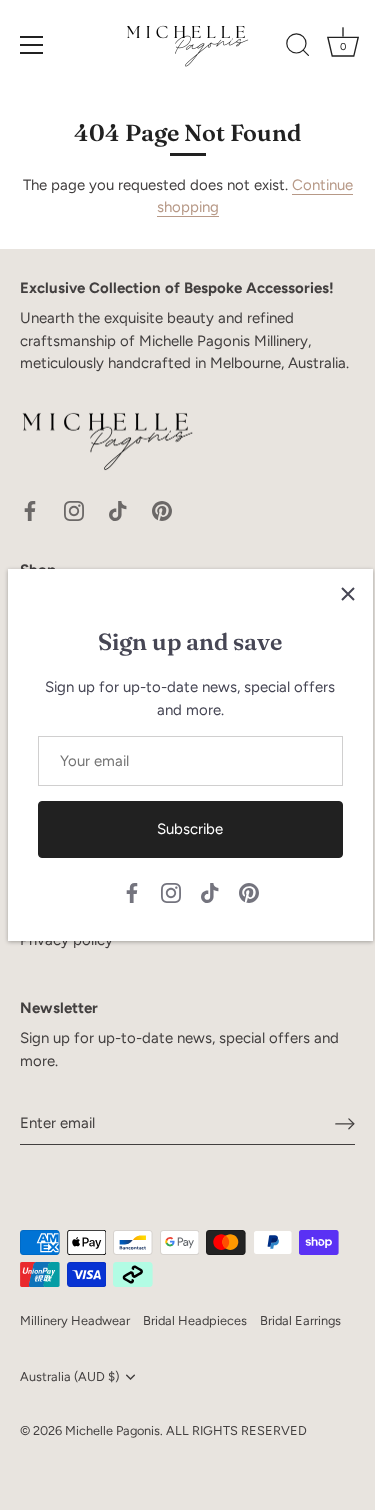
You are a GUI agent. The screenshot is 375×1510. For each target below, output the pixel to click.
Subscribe (190, 829)
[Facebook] (132, 892)
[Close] (348, 594)
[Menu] (32, 45)
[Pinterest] (249, 892)
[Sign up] (345, 1124)
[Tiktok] (210, 892)
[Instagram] (171, 892)
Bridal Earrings (300, 1320)
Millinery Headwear (75, 1320)
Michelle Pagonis (112, 1430)
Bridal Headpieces (195, 1320)
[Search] (298, 48)
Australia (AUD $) (69, 1376)
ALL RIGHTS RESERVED (236, 1430)
